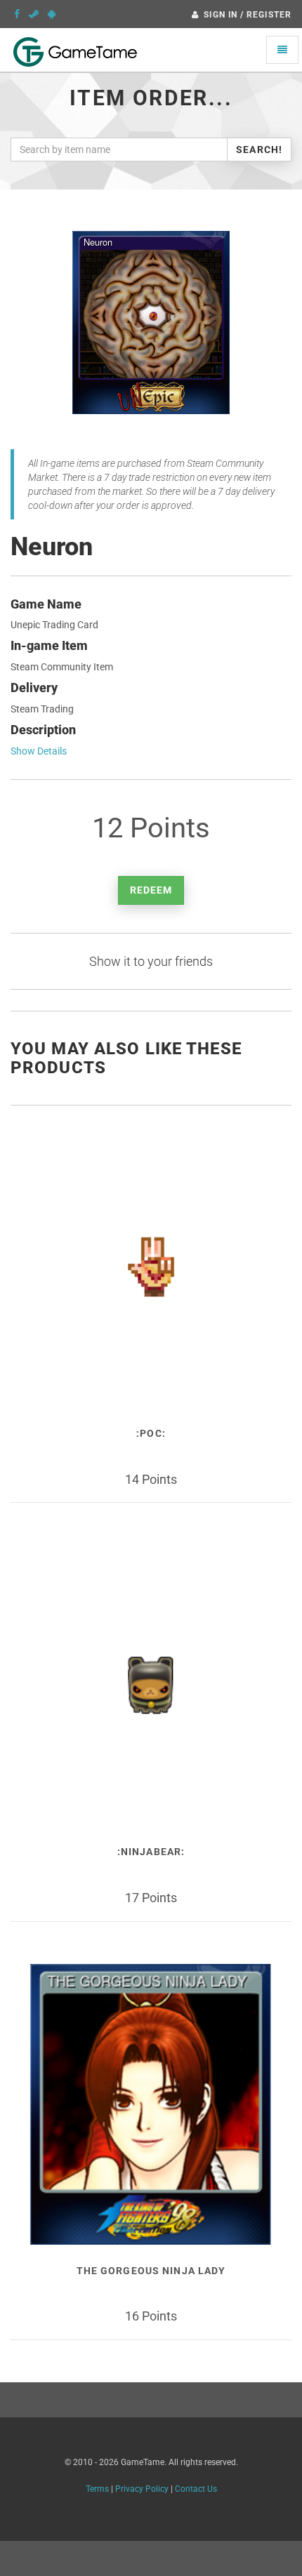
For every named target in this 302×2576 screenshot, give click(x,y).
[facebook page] (17, 14)
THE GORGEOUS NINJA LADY (151, 2271)
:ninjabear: (151, 1852)
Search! (259, 150)
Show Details (39, 751)
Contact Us (196, 2489)
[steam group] (34, 14)
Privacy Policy (142, 2489)
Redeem (151, 890)
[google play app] (52, 14)
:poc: (151, 1433)
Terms (97, 2489)
